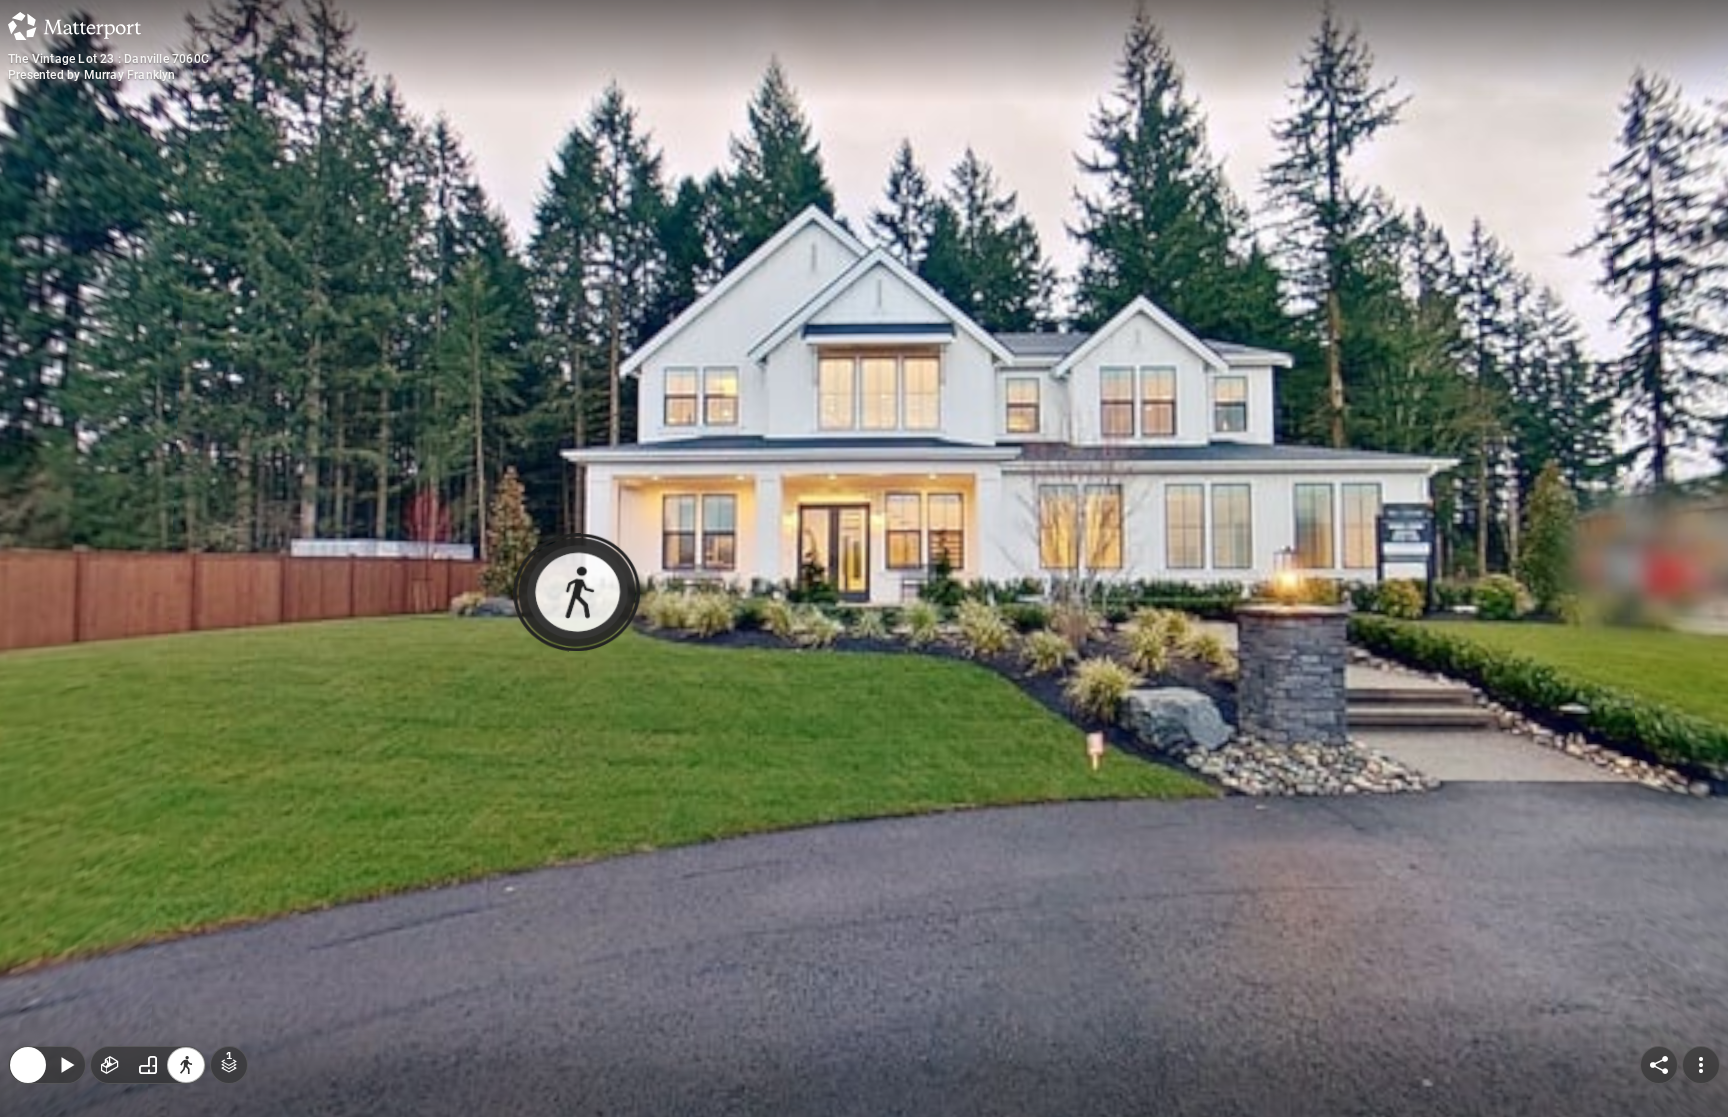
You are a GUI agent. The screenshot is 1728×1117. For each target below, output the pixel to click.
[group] (148, 935)
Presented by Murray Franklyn (92, 75)
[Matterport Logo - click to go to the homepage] (74, 26)
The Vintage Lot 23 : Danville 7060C (108, 59)
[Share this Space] (1659, 935)
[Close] (28, 935)
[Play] (66, 935)
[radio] (110, 935)
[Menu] (1701, 935)
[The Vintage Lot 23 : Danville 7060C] (864, 558)
